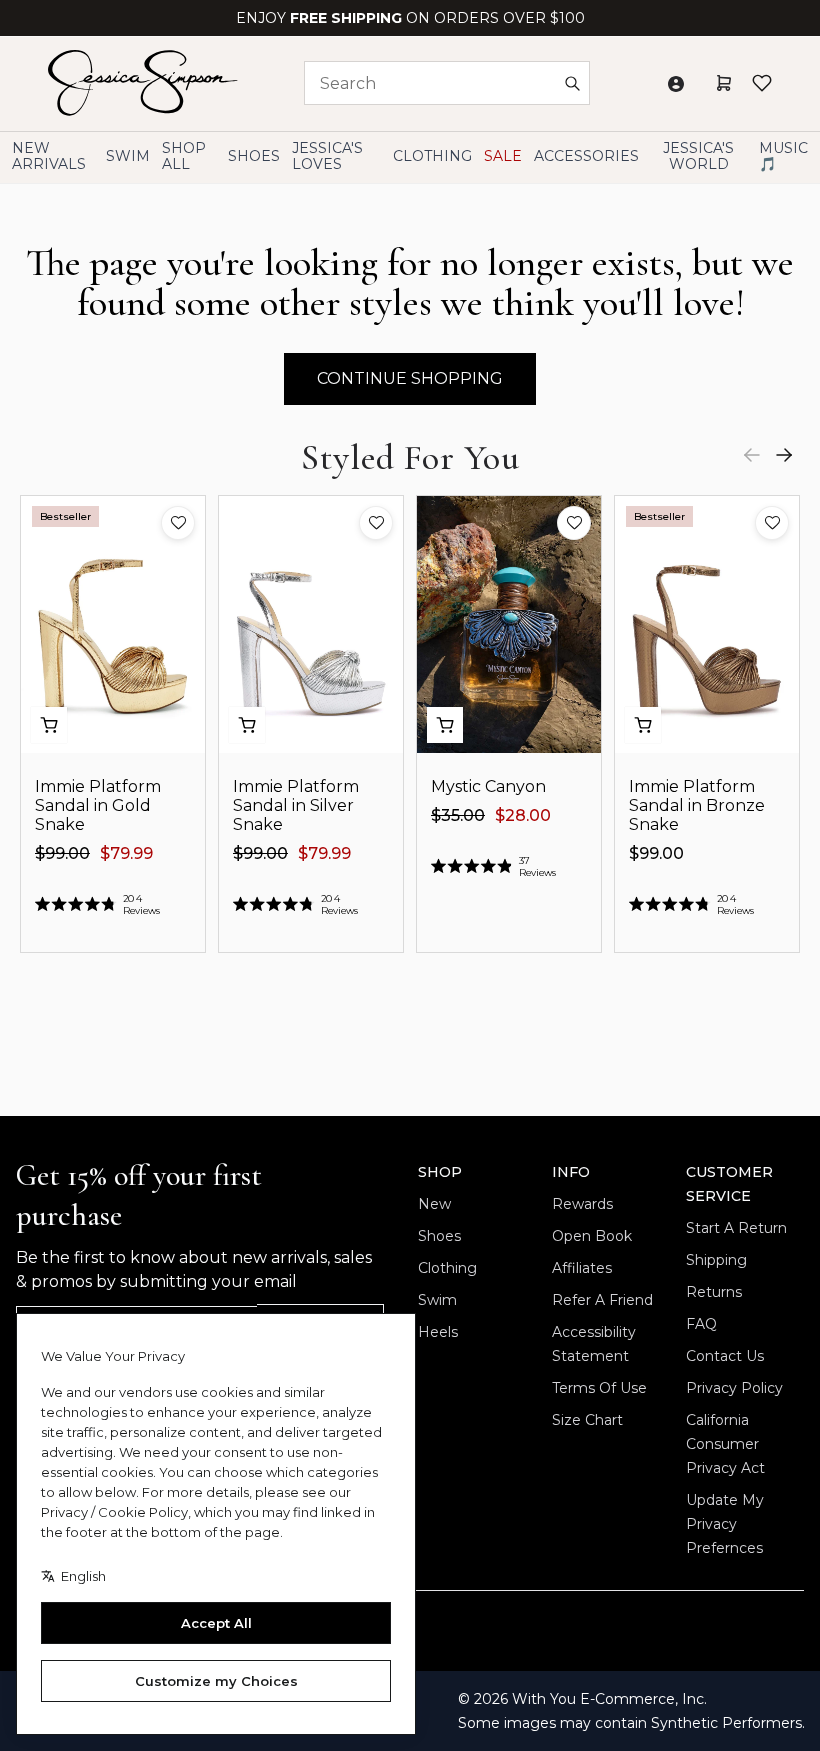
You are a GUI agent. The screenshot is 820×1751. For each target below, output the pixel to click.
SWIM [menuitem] (128, 156)
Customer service (729, 1184)
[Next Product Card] (784, 455)
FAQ (701, 1324)
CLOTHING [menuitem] (432, 156)
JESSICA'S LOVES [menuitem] (327, 156)
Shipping (716, 1260)
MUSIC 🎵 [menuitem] (783, 156)
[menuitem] (698, 156)
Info (571, 1172)
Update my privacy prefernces (725, 1524)
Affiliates (582, 1268)
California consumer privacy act (725, 1444)
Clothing (447, 1268)
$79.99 (126, 853)
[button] (178, 523)
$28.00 (523, 815)
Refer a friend (602, 1300)
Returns (714, 1292)
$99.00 (62, 853)
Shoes (439, 1236)
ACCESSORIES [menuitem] (586, 156)
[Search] (572, 83)
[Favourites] (762, 83)
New (434, 1204)
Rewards (582, 1204)
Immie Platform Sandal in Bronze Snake (697, 805)
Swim (437, 1300)
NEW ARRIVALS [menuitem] (49, 156)
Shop (440, 1172)
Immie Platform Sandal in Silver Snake (296, 805)
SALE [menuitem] (503, 156)
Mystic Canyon (488, 786)
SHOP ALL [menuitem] (184, 156)
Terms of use (599, 1388)
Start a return (736, 1228)
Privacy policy (734, 1388)
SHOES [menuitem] (254, 156)
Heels (438, 1332)
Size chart (587, 1420)
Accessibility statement (594, 1344)
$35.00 (458, 815)
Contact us (725, 1356)
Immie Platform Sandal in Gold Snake (98, 805)
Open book (592, 1236)
